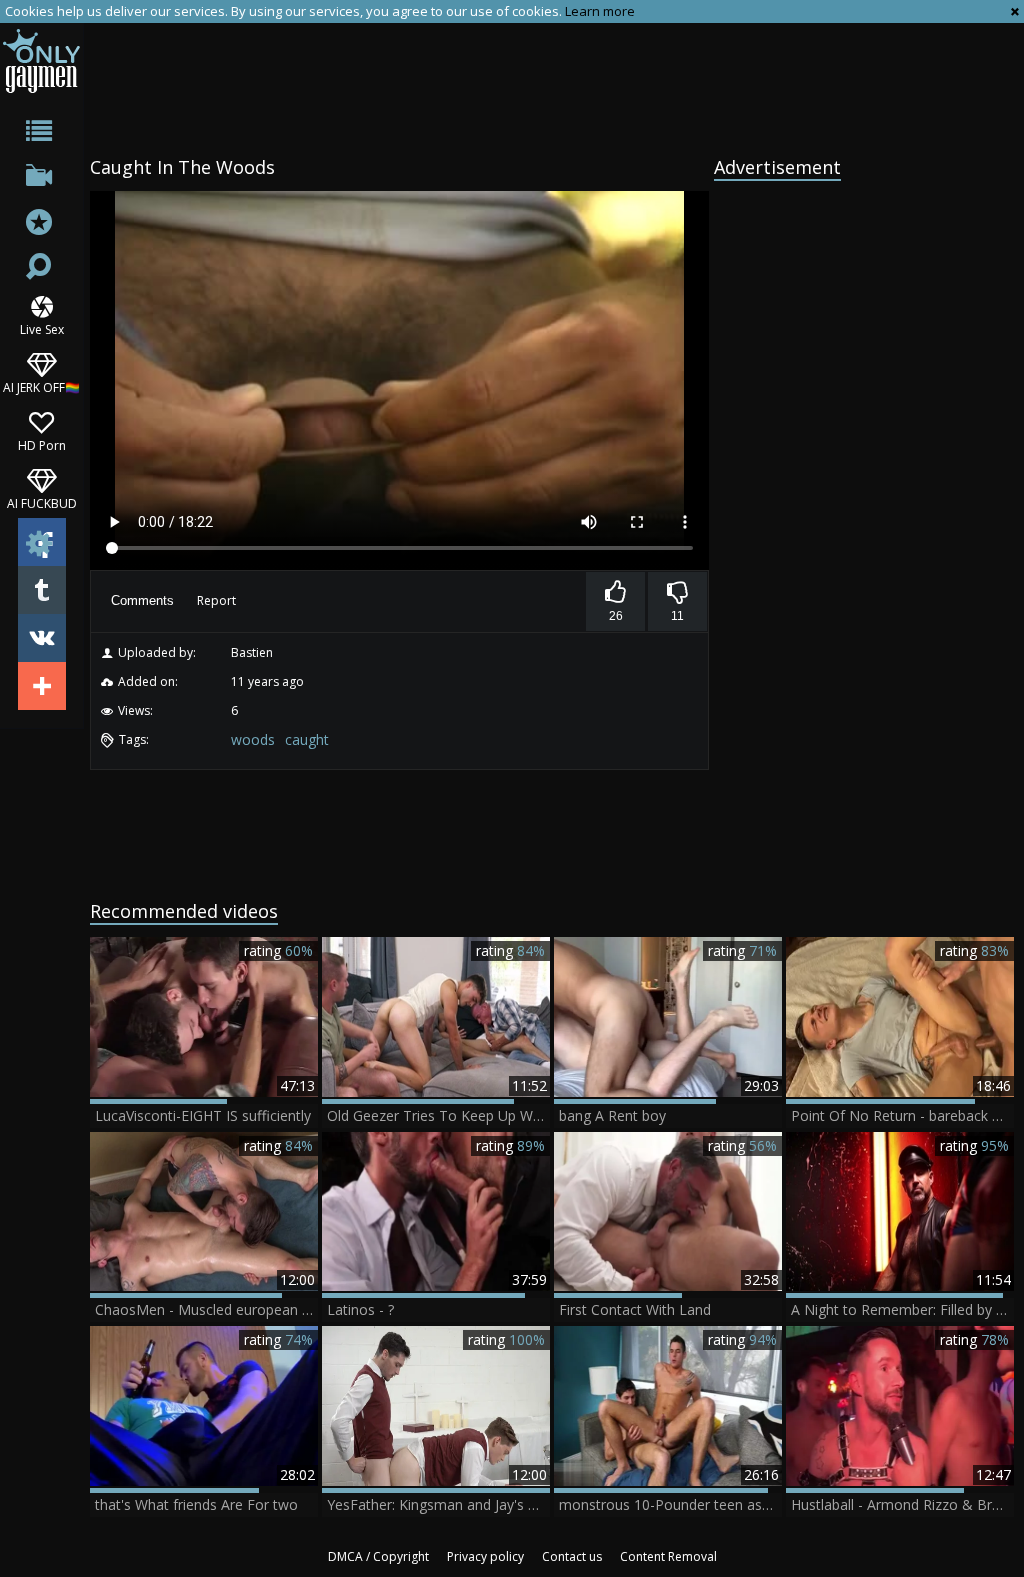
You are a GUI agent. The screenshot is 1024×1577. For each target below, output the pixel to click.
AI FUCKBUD (42, 502)
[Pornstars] (41, 224)
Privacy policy (485, 1556)
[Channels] (41, 179)
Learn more (600, 11)
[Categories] (41, 134)
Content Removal (668, 1556)
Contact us (572, 1556)
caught (307, 739)
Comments (142, 600)
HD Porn (42, 444)
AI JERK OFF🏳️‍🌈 (41, 386)
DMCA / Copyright (378, 1556)
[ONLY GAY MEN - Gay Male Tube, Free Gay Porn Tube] (41, 60)
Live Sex (42, 328)
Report (216, 600)
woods (253, 739)
